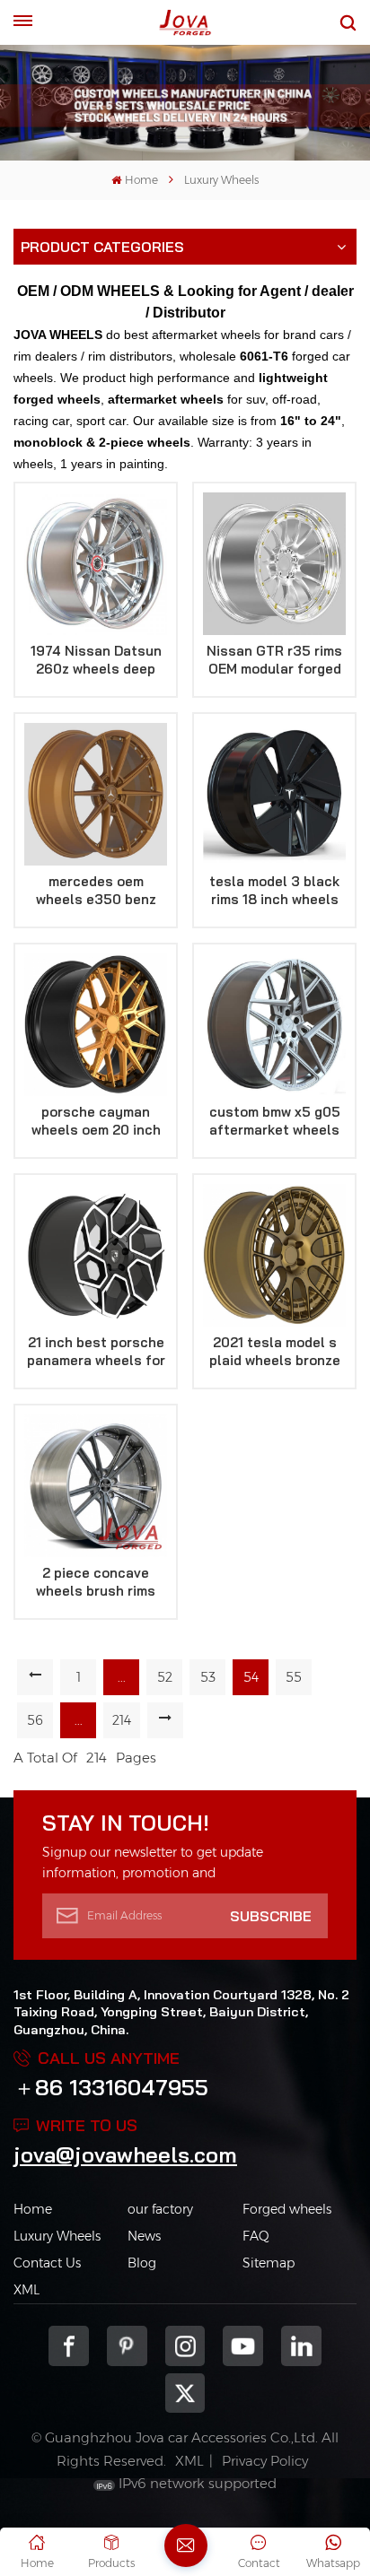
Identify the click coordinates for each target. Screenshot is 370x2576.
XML (26, 2290)
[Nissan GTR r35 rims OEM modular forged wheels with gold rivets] (274, 564)
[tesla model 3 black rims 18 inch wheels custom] (274, 794)
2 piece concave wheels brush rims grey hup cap (96, 1582)
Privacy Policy (265, 2461)
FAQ (256, 2236)
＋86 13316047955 (111, 2087)
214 (122, 1720)
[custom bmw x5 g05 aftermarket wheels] (274, 1025)
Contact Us (47, 2263)
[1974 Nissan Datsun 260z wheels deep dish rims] (96, 564)
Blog (142, 2263)
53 (208, 1677)
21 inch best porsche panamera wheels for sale (96, 1352)
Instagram (185, 2346)
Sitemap (269, 2263)
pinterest (127, 2346)
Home (141, 180)
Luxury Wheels (57, 2236)
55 (294, 1677)
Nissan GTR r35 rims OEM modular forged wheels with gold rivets (274, 660)
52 (165, 1677)
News (144, 2236)
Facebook (69, 2346)
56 (35, 1720)
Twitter (185, 2393)
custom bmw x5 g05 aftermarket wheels (275, 1121)
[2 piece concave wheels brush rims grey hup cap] (96, 1486)
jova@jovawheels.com (125, 2154)
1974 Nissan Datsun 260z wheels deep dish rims (96, 660)
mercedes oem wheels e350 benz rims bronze (96, 891)
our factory (160, 2209)
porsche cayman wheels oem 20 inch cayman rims (96, 1121)
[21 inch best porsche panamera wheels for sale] (96, 1255)
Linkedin (301, 2346)
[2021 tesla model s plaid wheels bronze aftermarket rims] (274, 1255)
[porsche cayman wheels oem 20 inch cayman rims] (96, 1025)
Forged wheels (287, 2209)
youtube (243, 2346)
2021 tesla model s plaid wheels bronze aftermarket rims (275, 1352)
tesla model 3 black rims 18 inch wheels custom (274, 891)
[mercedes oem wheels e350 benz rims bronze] (96, 794)
